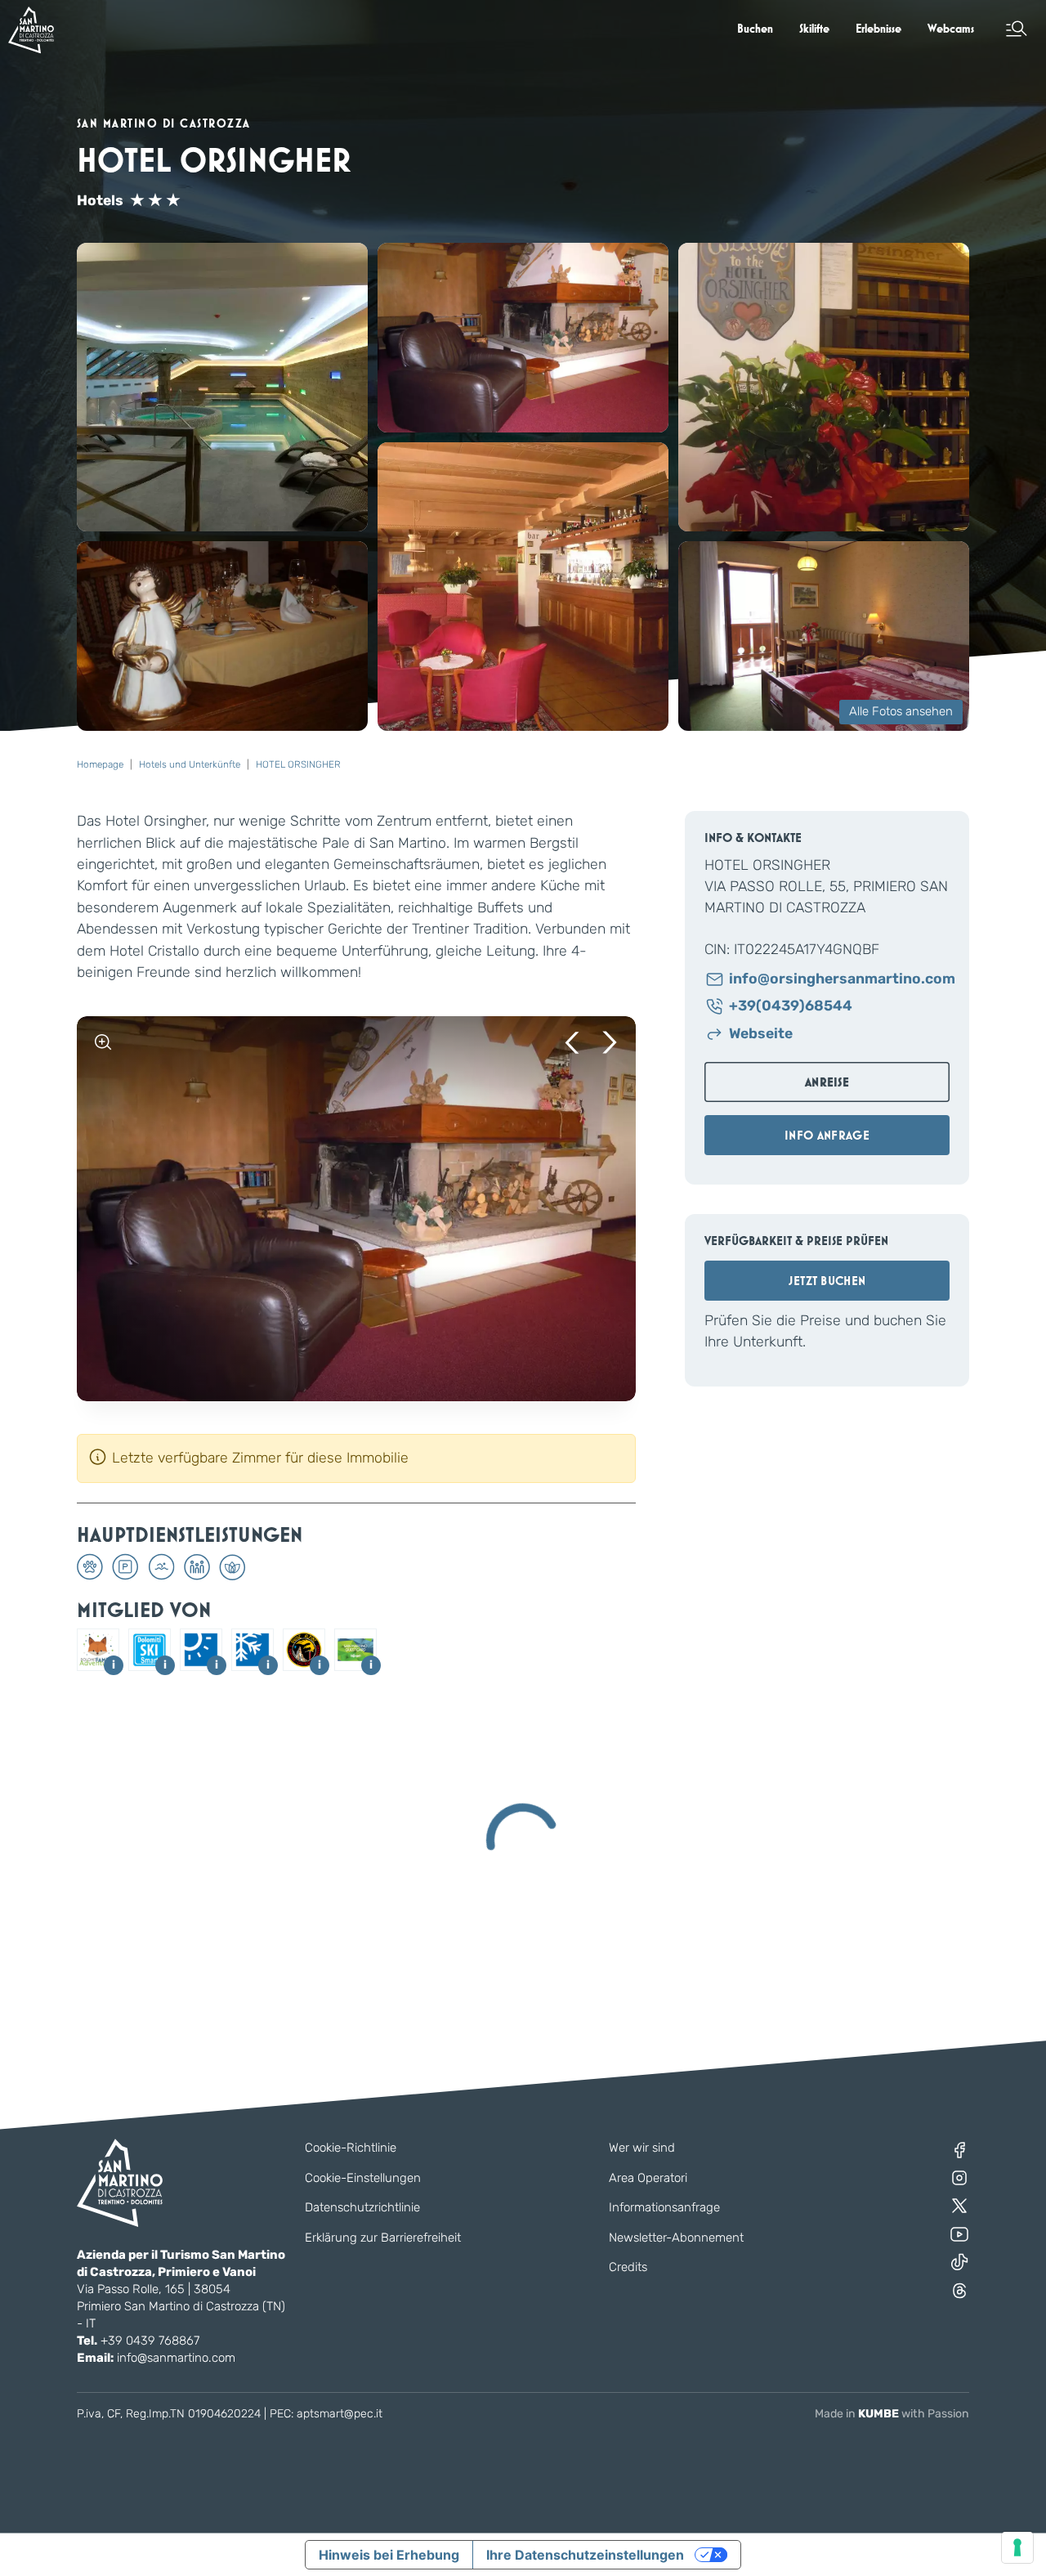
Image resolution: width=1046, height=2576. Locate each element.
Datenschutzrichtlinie (362, 2207)
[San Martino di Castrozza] (31, 30)
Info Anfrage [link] (827, 1135)
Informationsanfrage (664, 2207)
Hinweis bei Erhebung (389, 2555)
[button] (1017, 29)
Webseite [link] (761, 1034)
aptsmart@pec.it (340, 2414)
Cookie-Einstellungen (363, 2178)
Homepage (100, 764)
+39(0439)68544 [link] (791, 1006)
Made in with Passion (892, 2414)
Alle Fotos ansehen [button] (901, 711)
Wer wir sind (642, 2148)
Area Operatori (648, 2178)
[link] (755, 29)
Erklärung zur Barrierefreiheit (383, 2238)
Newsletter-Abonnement (676, 2238)
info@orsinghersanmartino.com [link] (839, 979)
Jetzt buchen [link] (827, 1281)
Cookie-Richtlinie (351, 2148)
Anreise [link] (827, 1082)
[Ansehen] (103, 1042)
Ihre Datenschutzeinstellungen (585, 2555)
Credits (628, 2267)
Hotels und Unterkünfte (190, 764)
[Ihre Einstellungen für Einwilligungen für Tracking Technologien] (1017, 2547)
